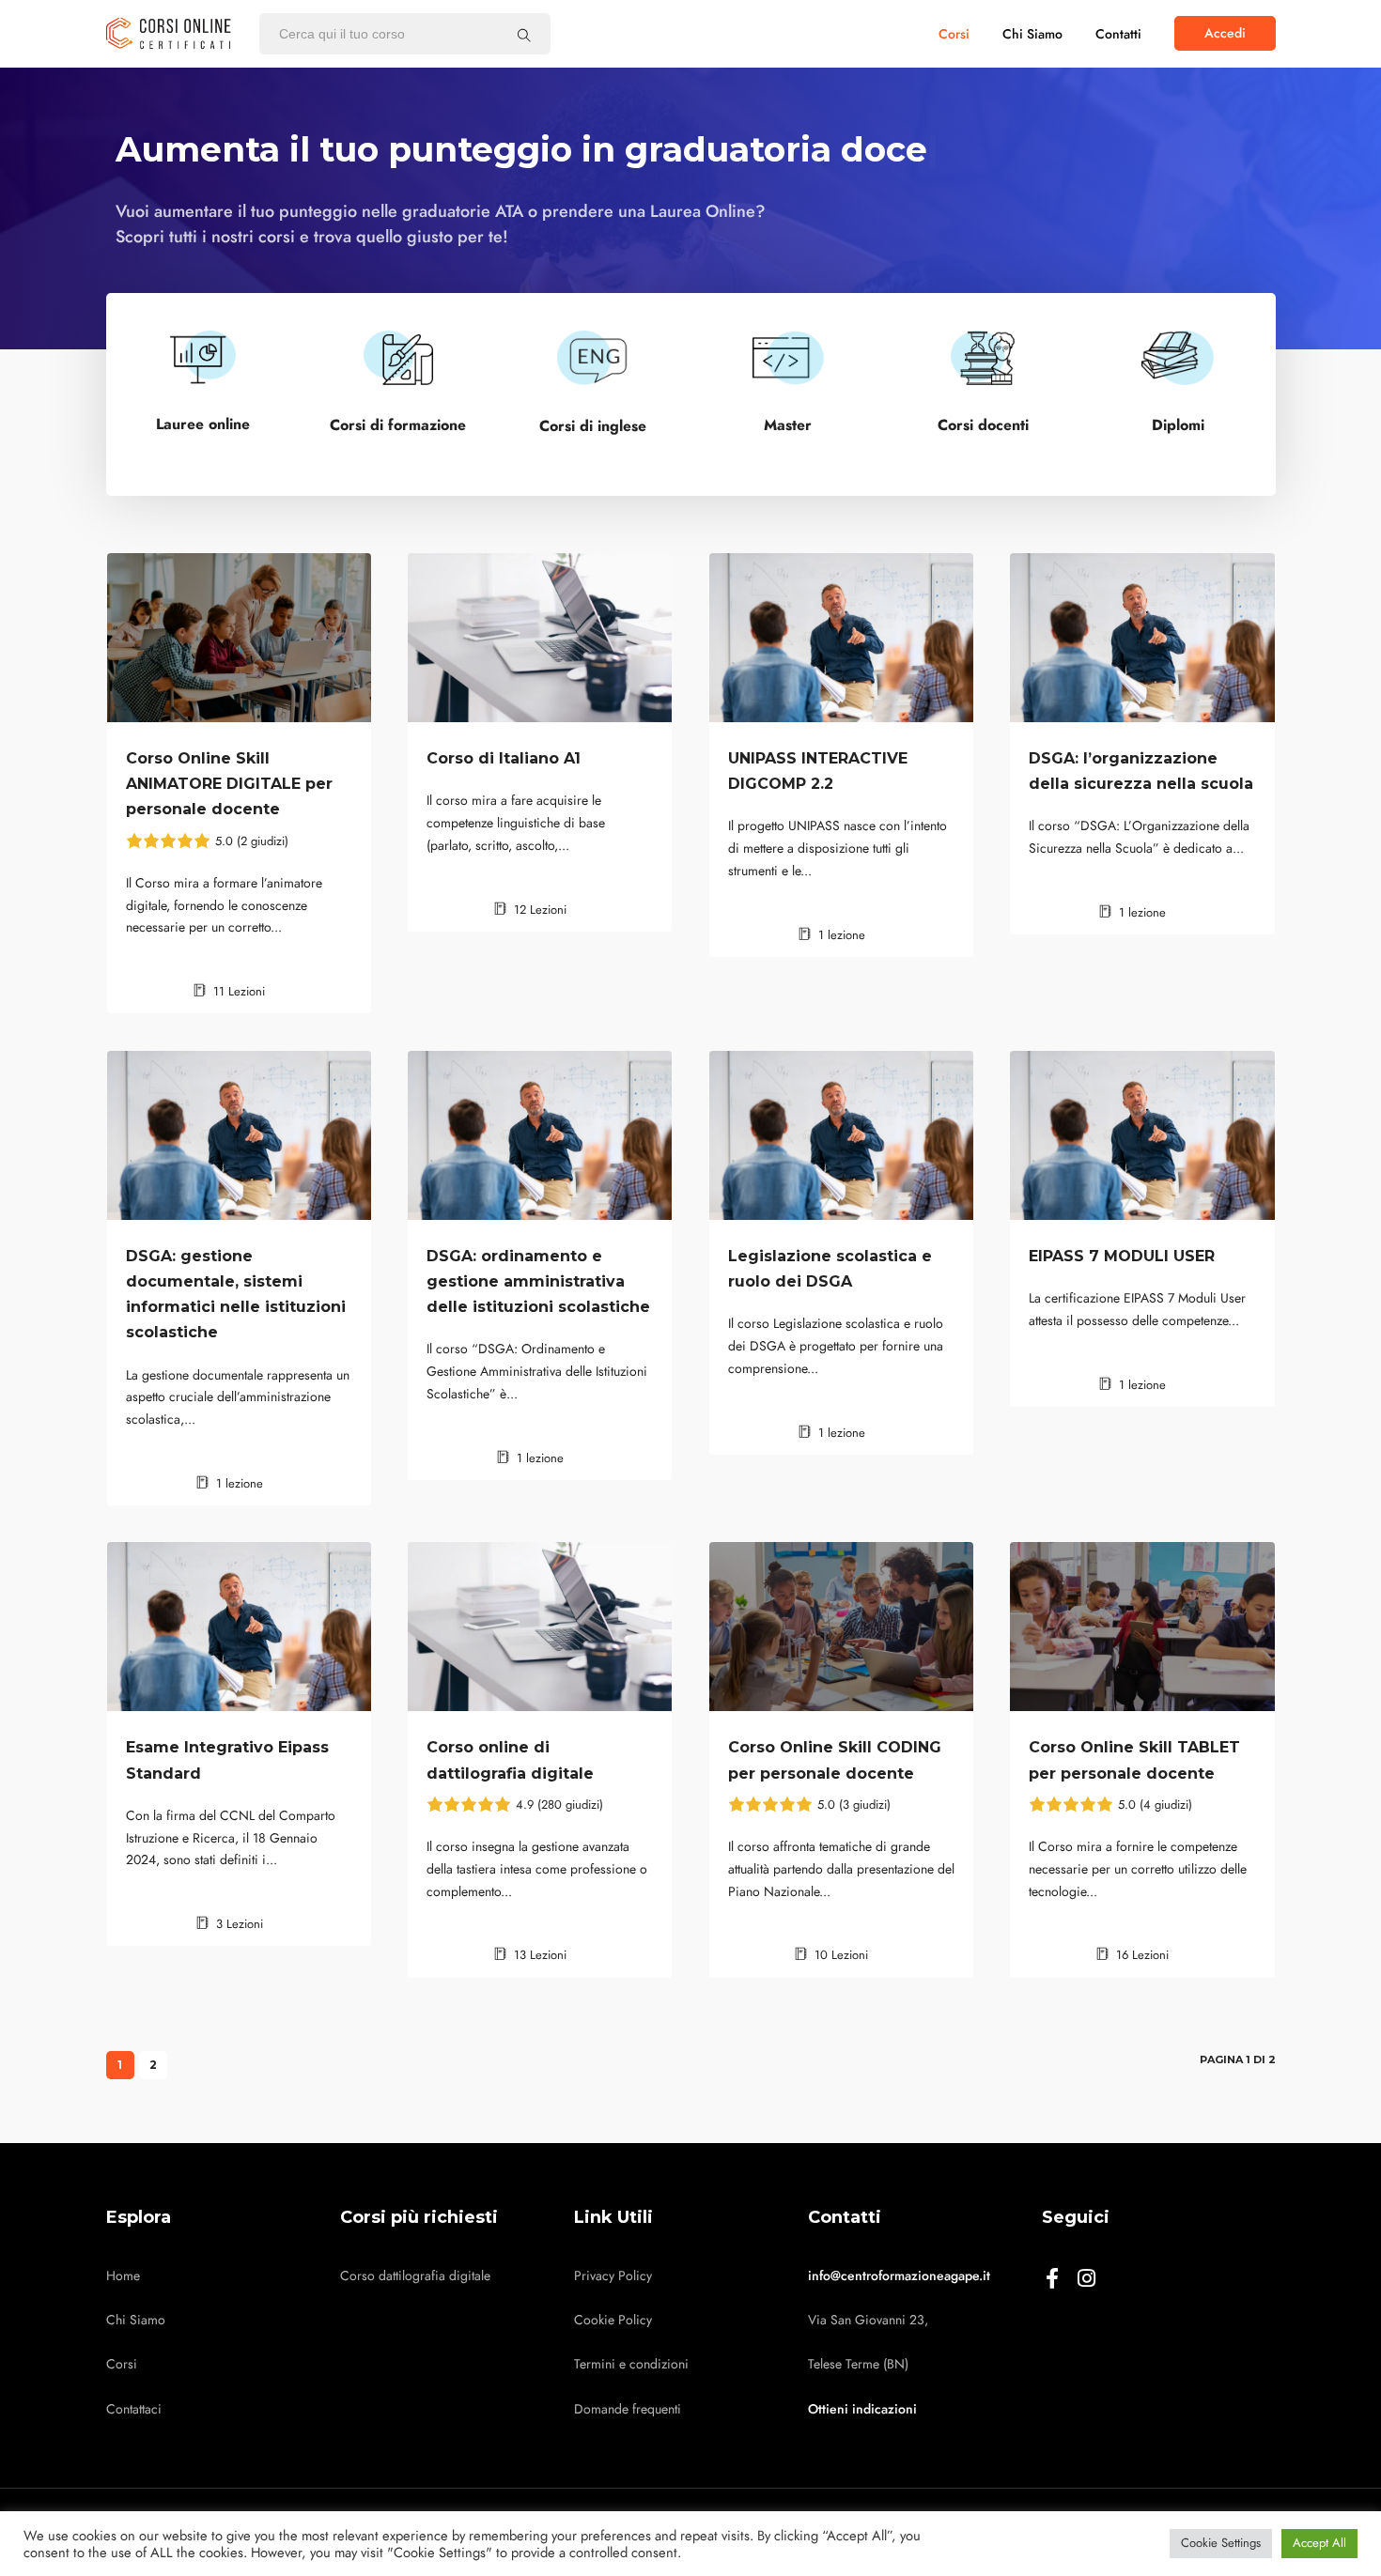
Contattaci (134, 2409)
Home (123, 2276)
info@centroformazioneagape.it (899, 2276)
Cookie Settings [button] (1221, 2543)
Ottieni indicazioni (862, 2409)
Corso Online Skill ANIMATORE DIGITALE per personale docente (229, 784)
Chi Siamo (1032, 34)
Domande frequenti (628, 2409)
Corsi (954, 34)
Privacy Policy (613, 2276)
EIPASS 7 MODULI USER (1122, 1256)
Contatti (1118, 34)
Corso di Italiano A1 (504, 758)
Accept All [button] (1319, 2543)
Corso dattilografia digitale (415, 2276)
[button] (1225, 33)
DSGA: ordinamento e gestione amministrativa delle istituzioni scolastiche (538, 1281)
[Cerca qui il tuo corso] (524, 35)
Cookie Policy (613, 2320)
